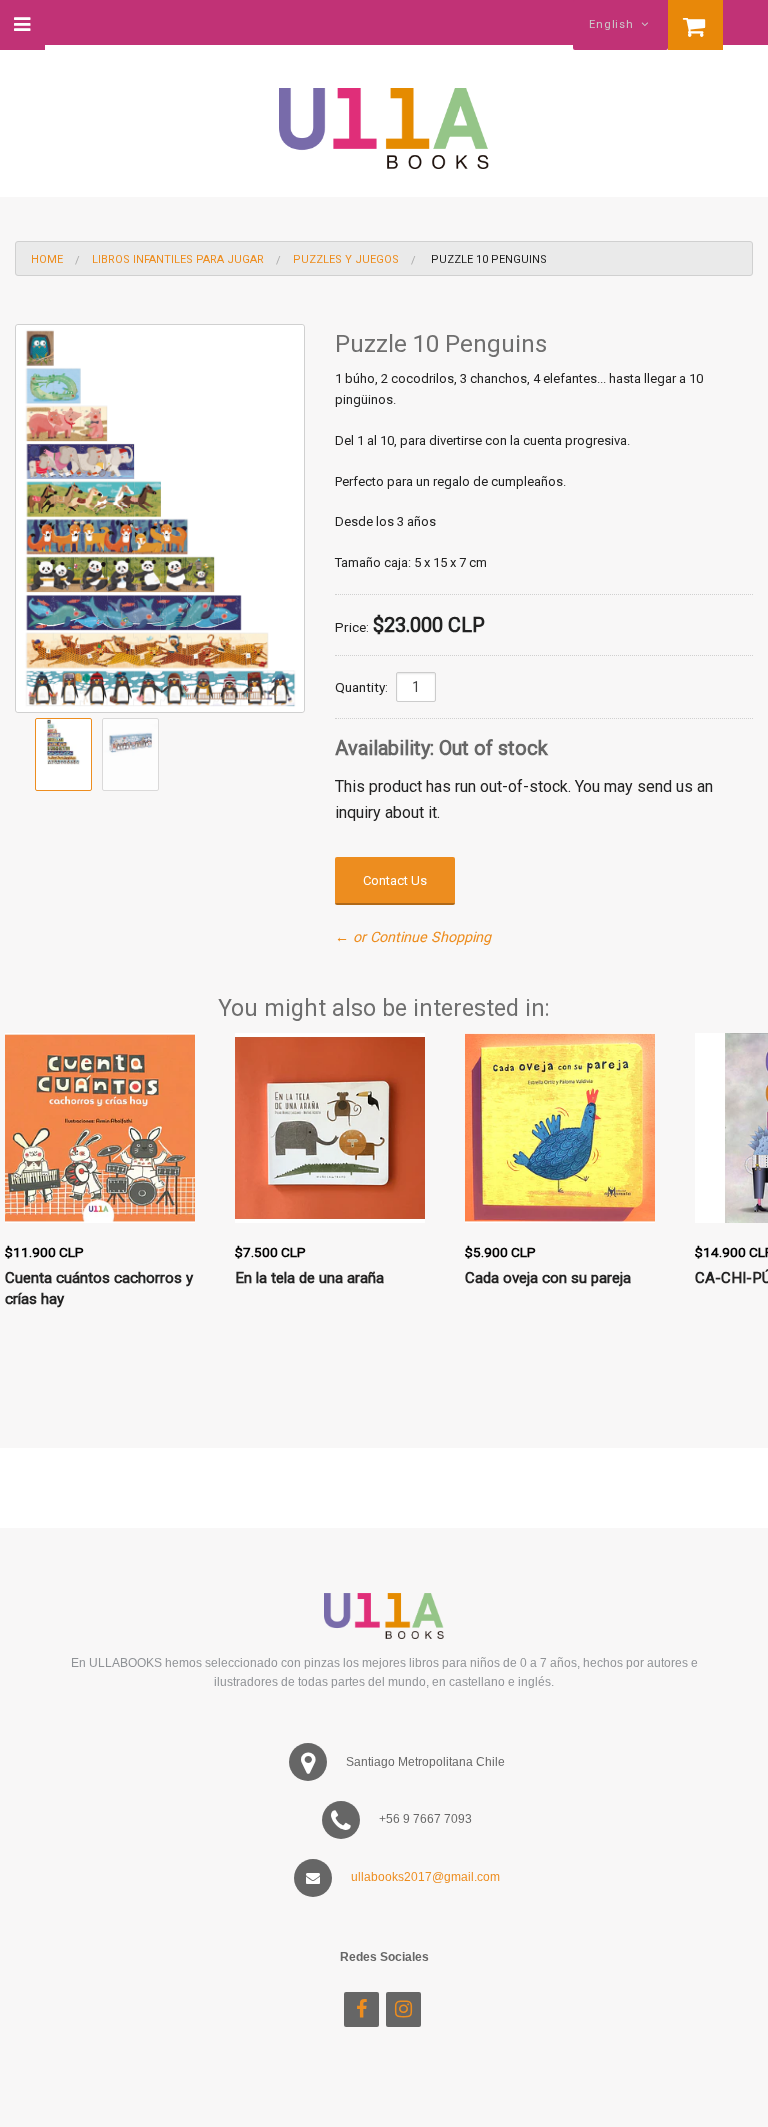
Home (47, 259)
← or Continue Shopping (413, 937)
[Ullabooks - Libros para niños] (384, 119)
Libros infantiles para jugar (178, 259)
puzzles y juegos (346, 259)
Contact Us (395, 880)
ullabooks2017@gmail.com (425, 1877)
